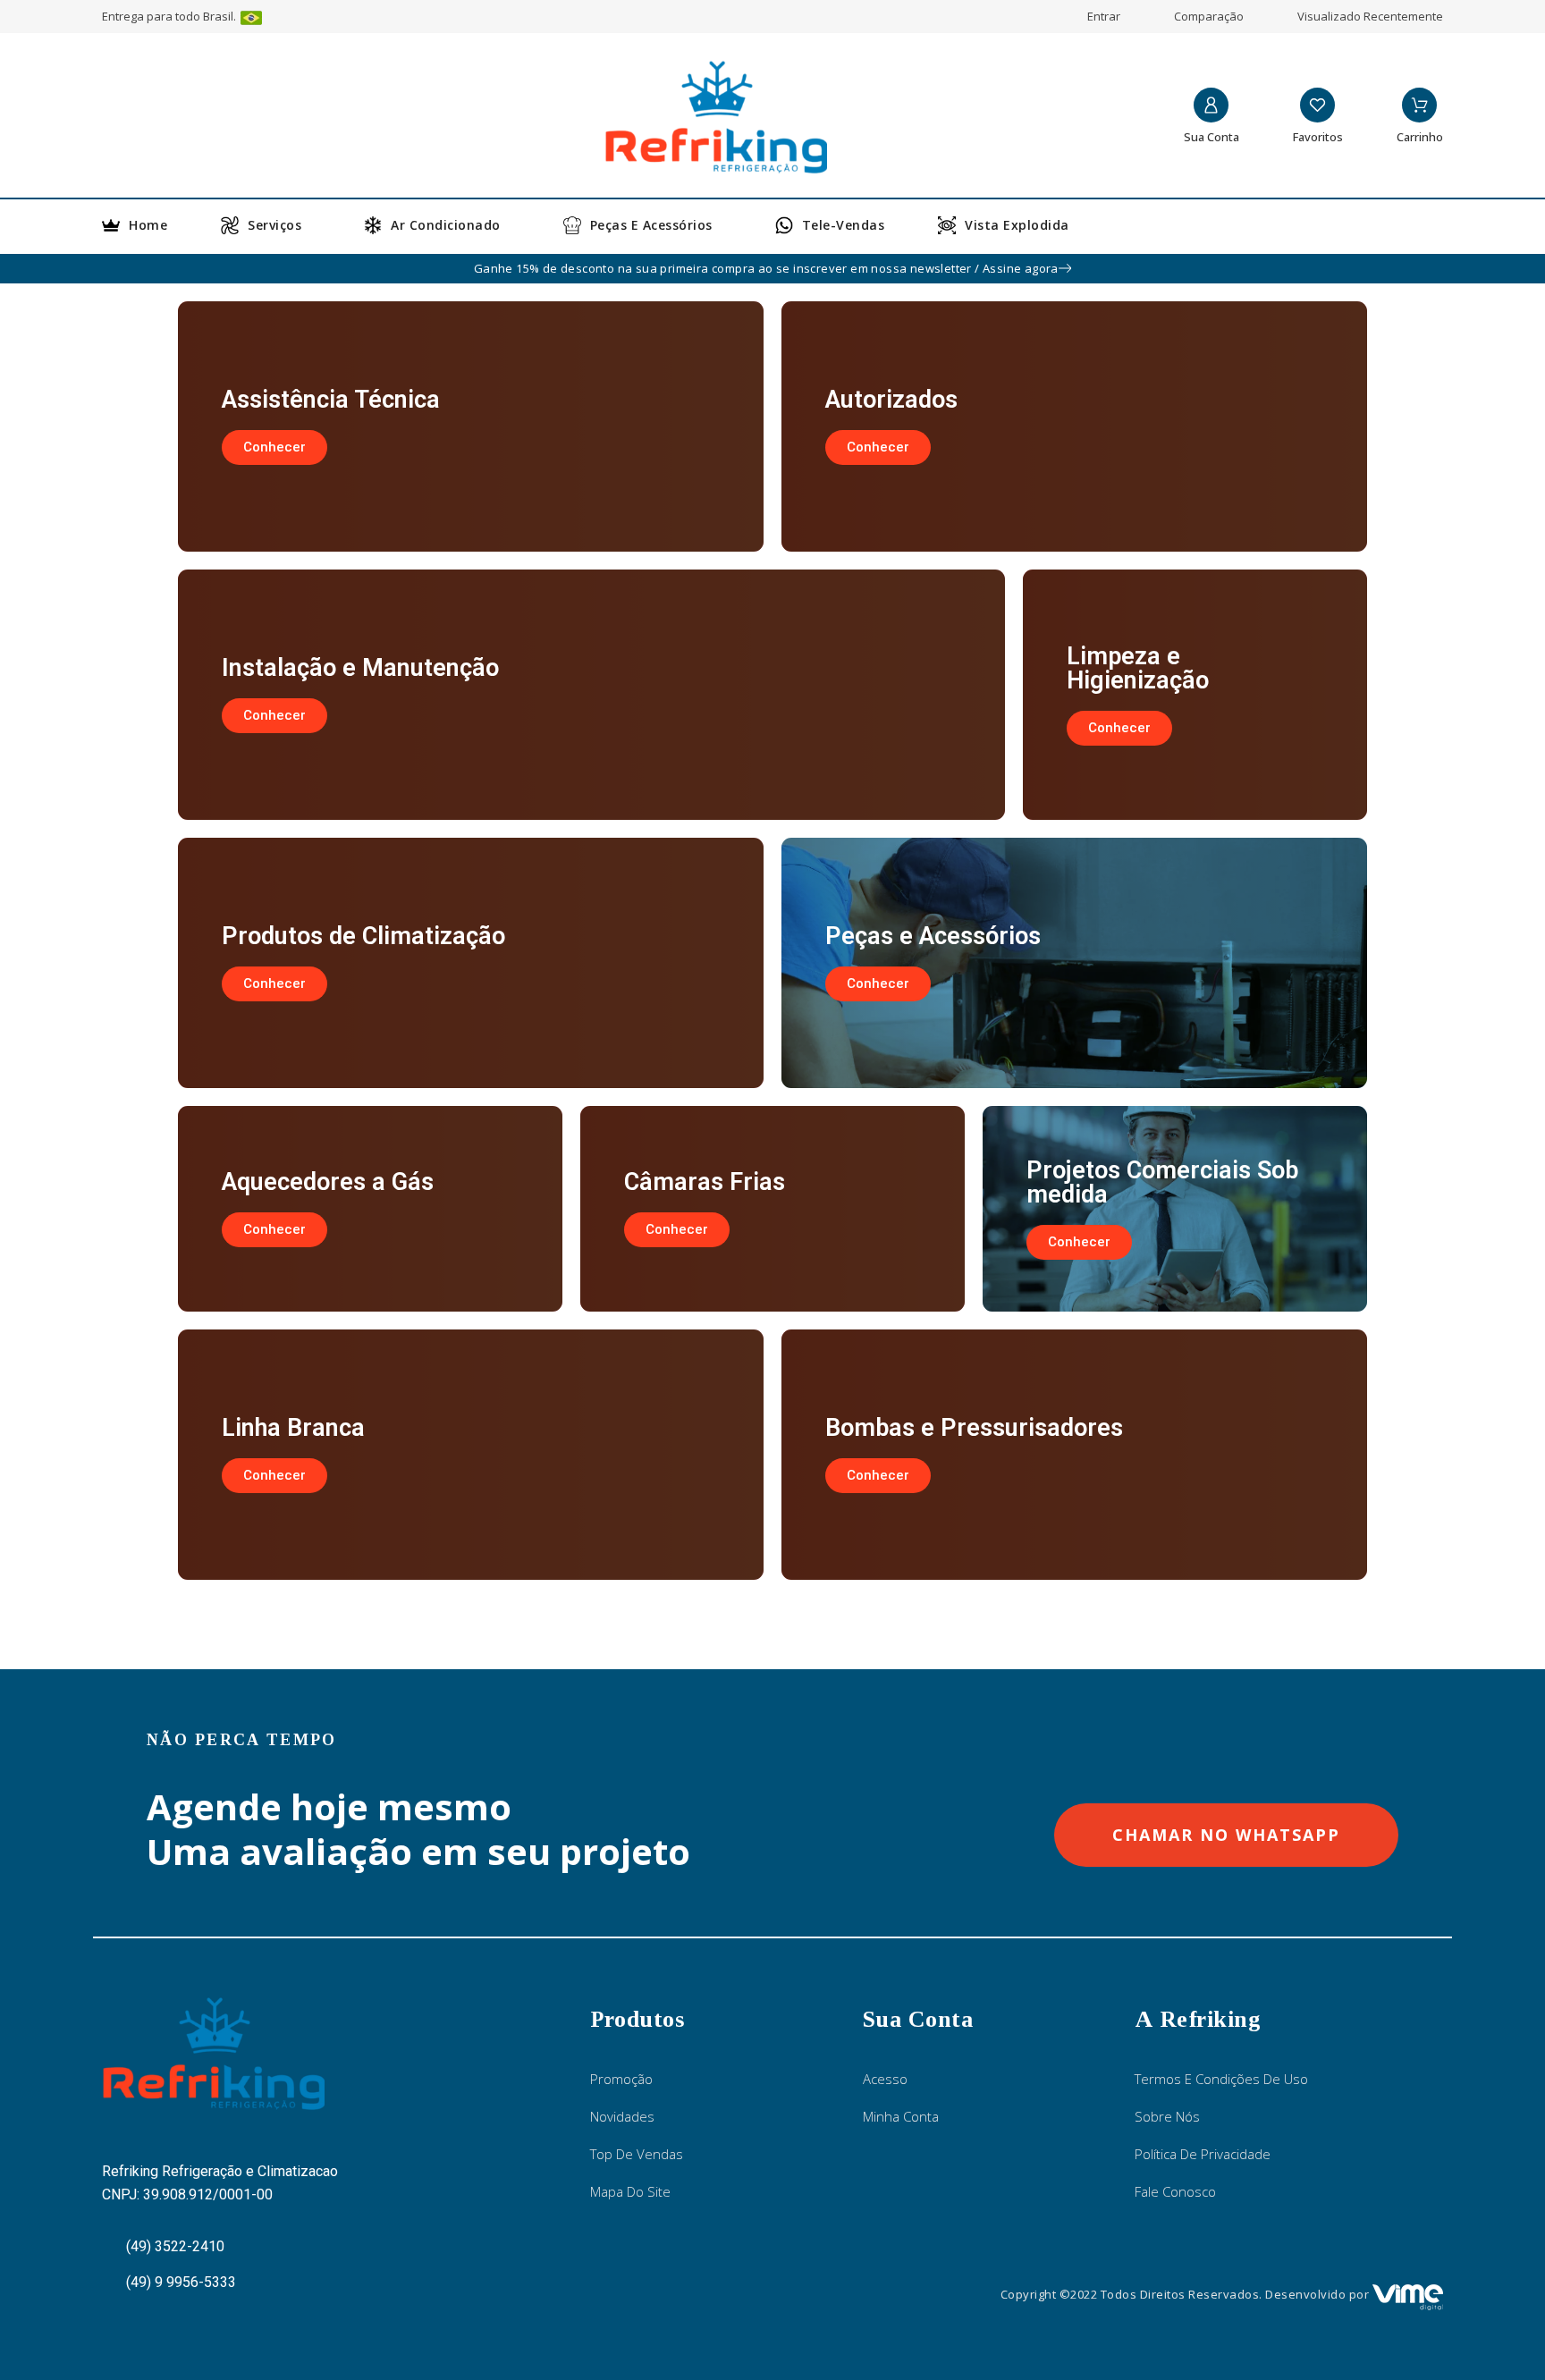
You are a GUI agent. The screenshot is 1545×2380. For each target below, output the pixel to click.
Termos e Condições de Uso (1221, 2079)
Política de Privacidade (1203, 2154)
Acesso (885, 2079)
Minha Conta (901, 2116)
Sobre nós (1167, 2116)
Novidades (622, 2116)
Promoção (621, 2079)
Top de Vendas (637, 2154)
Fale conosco (1175, 2191)
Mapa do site (630, 2191)
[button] (274, 447)
